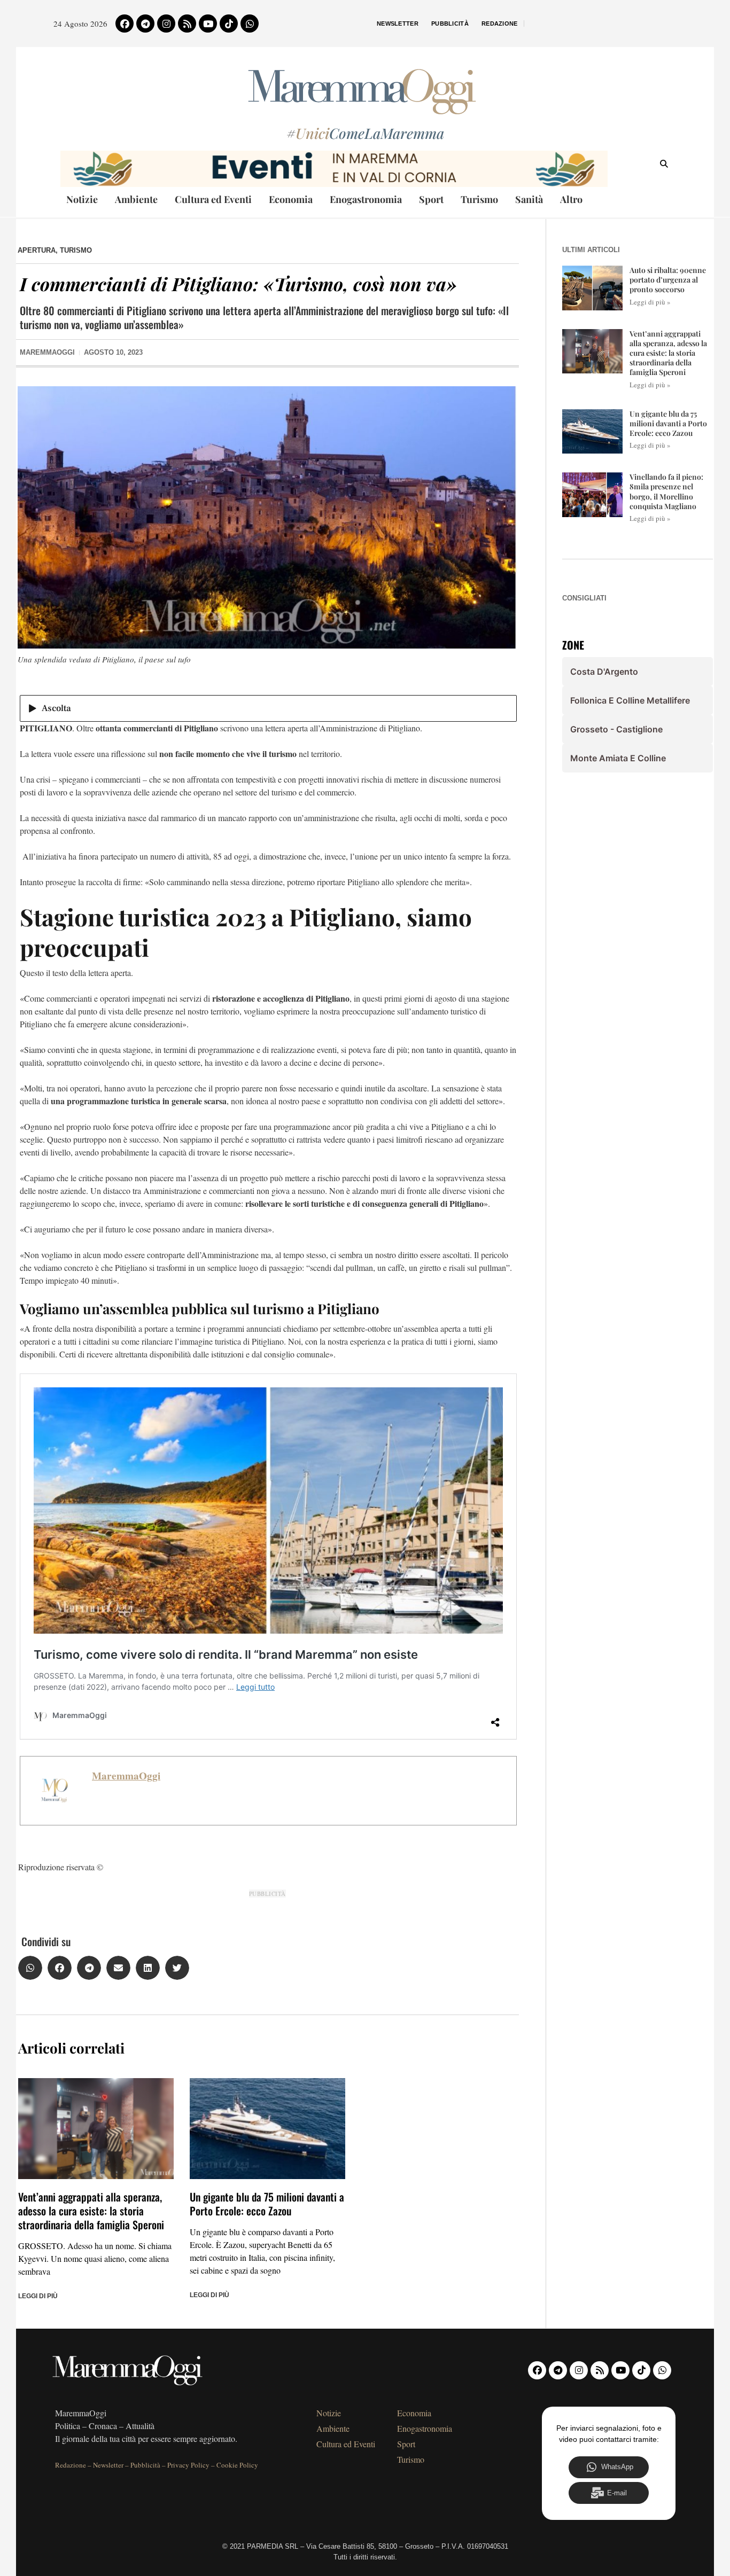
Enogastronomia (366, 199)
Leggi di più (38, 2296)
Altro (571, 199)
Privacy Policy (188, 2465)
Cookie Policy (237, 2465)
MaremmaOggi (126, 1776)
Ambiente (136, 199)
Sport (431, 199)
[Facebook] (125, 24)
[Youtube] (208, 24)
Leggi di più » (650, 302)
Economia (291, 199)
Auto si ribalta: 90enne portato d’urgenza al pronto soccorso (668, 280)
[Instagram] (166, 24)
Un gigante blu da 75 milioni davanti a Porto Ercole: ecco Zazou (267, 2204)
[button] (30, 1968)
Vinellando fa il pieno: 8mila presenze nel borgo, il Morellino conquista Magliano (666, 491)
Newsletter (398, 24)
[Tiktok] (229, 24)
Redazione (500, 24)
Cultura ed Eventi (213, 199)
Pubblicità (450, 24)
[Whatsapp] (250, 24)
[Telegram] (145, 24)
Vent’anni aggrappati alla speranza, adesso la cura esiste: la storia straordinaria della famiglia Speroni (91, 2211)
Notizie (82, 199)
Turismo (479, 199)
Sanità (529, 199)
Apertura (37, 250)
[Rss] (187, 24)
